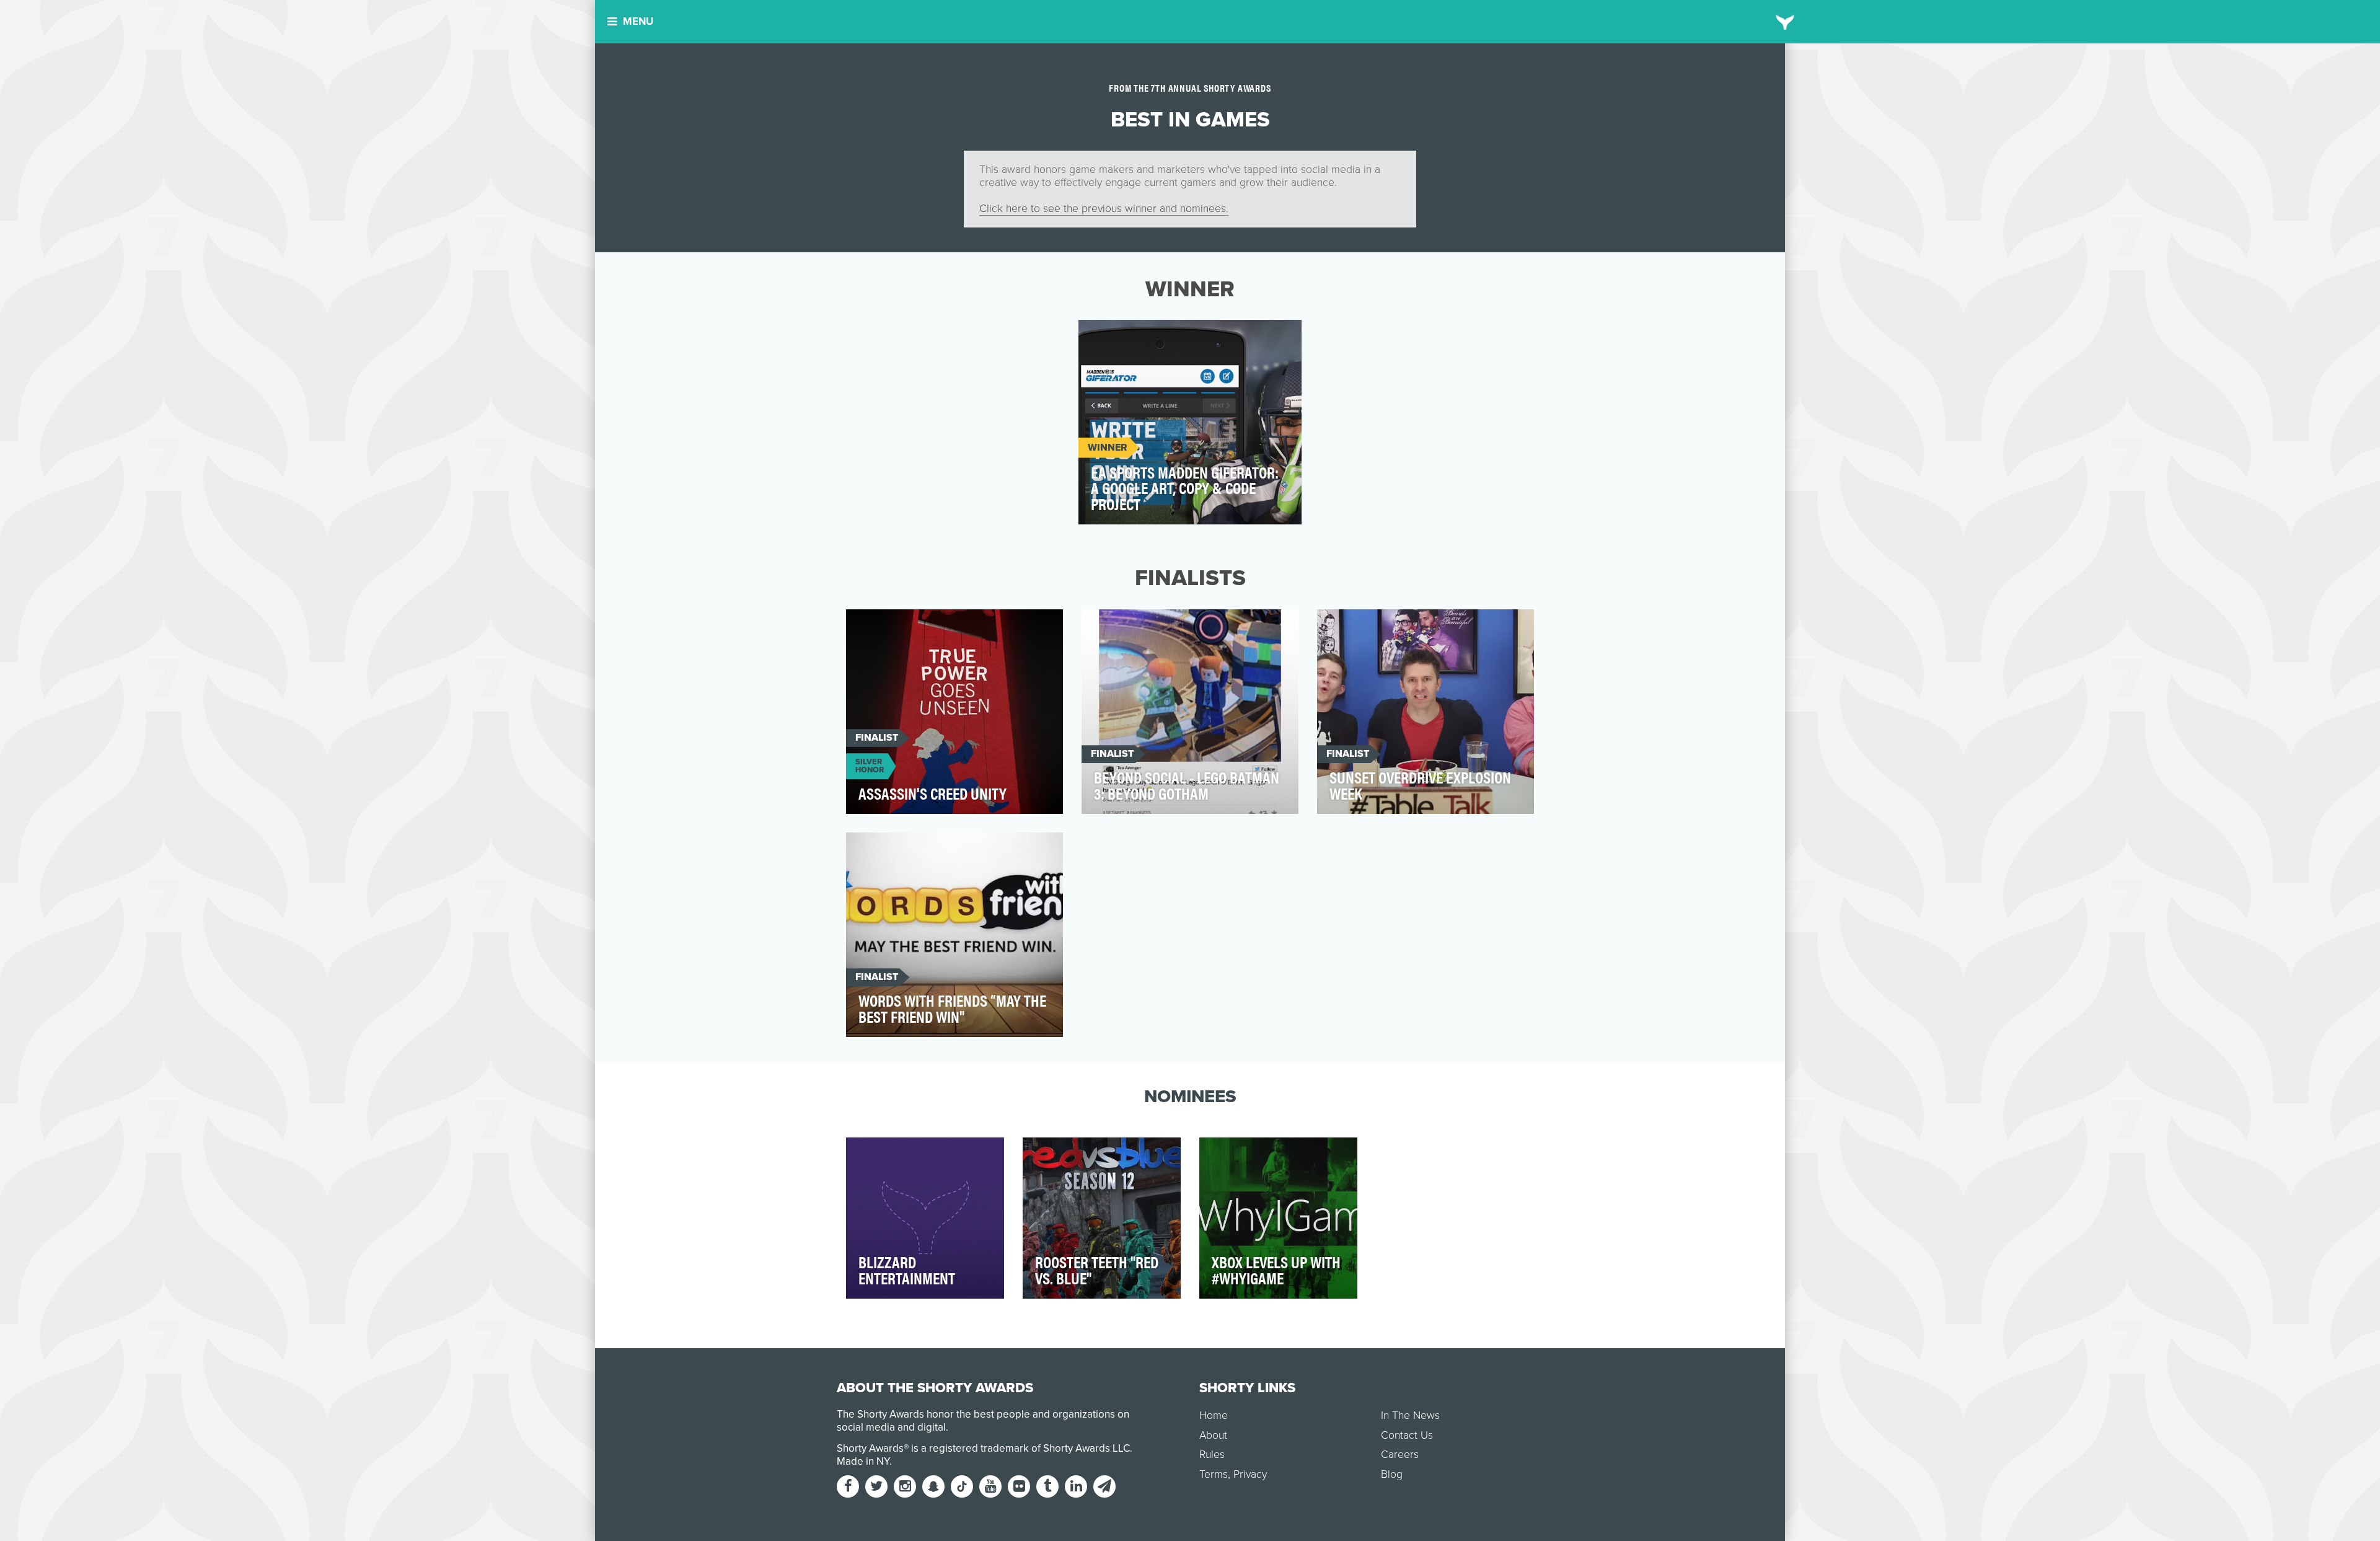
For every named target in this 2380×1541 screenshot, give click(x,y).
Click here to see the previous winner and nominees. (1104, 209)
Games (1106, 336)
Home (1214, 1415)
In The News (1410, 1415)
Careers (1400, 1455)
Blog (1392, 1474)
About (1213, 1435)
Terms (1214, 1474)
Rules (1212, 1455)
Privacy (1250, 1474)
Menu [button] (638, 21)
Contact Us (1407, 1435)
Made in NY (863, 1461)
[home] (1785, 22)
